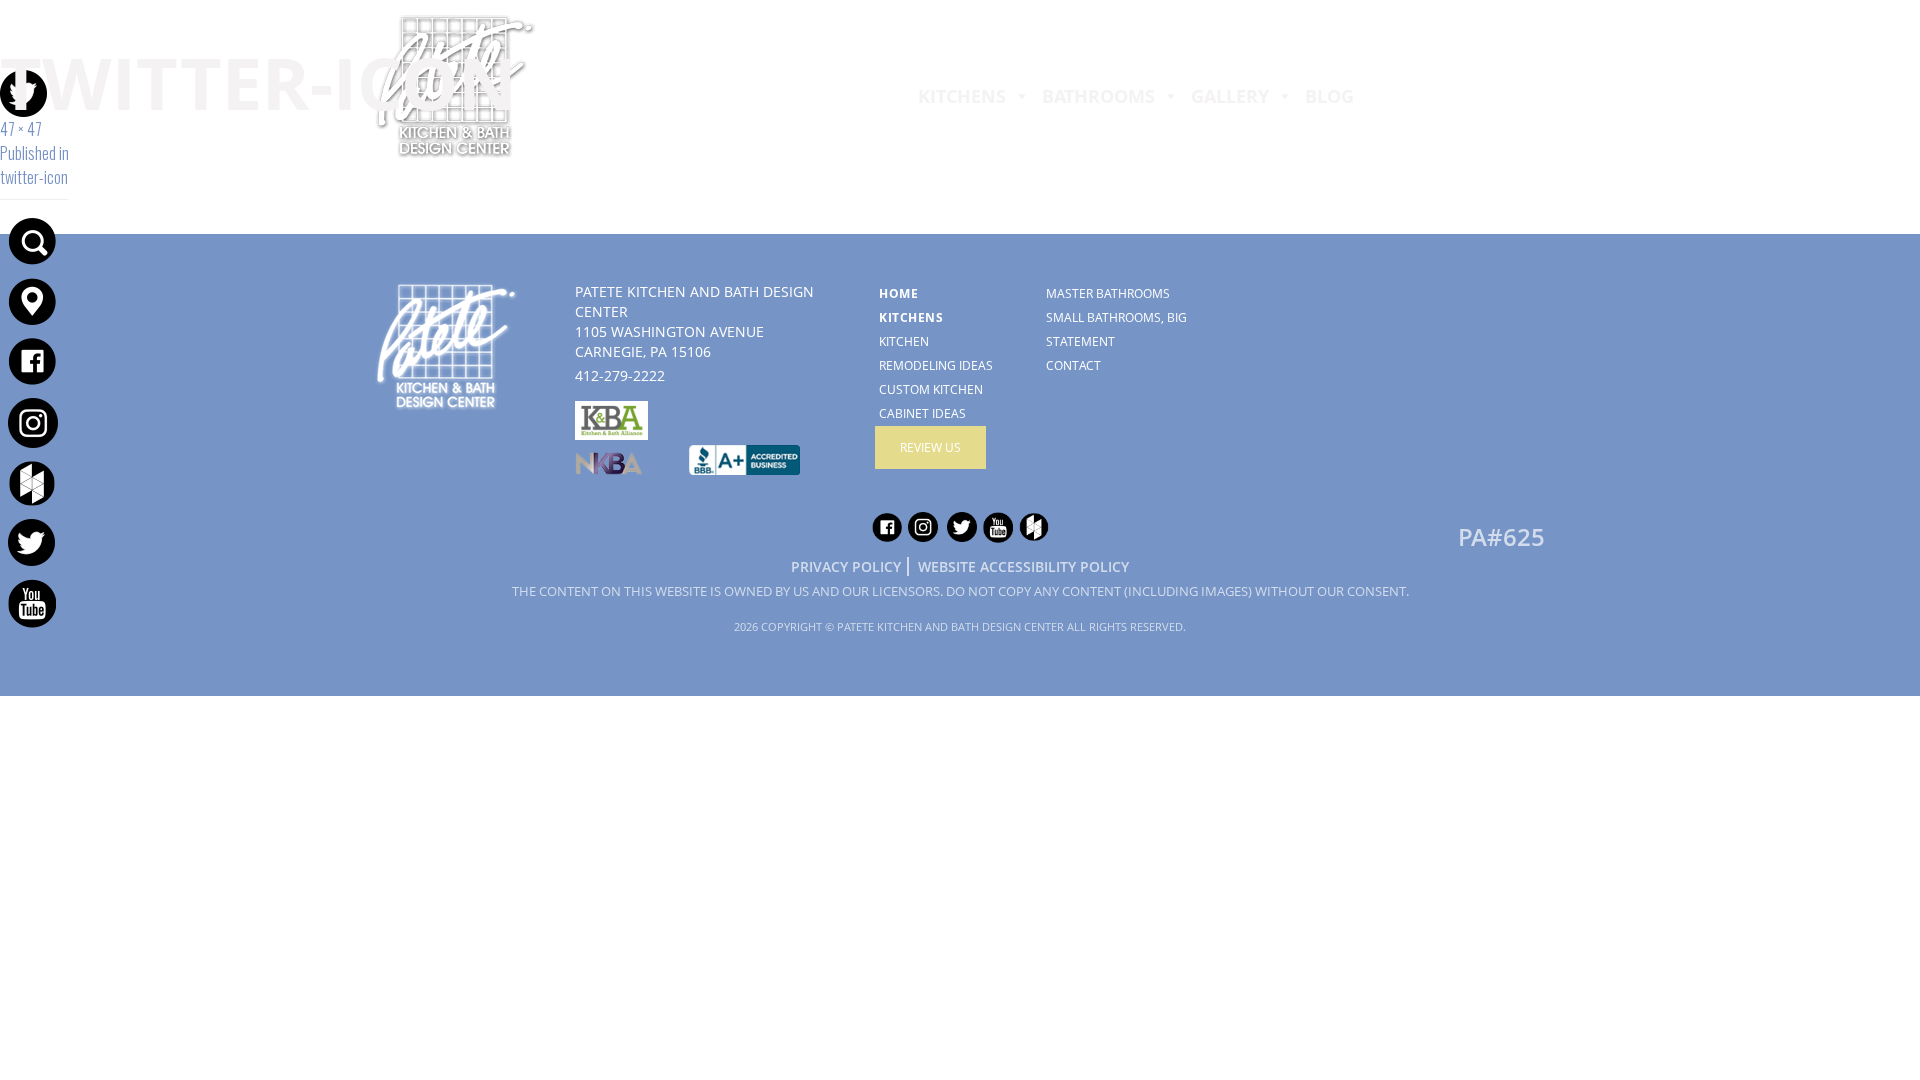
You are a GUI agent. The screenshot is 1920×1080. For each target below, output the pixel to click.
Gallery (1230, 96)
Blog (1329, 96)
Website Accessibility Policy (1023, 566)
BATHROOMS (1098, 96)
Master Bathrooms (1108, 293)
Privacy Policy (846, 566)
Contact (1073, 365)
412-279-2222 (960, 23)
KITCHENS (962, 96)
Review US (930, 447)
